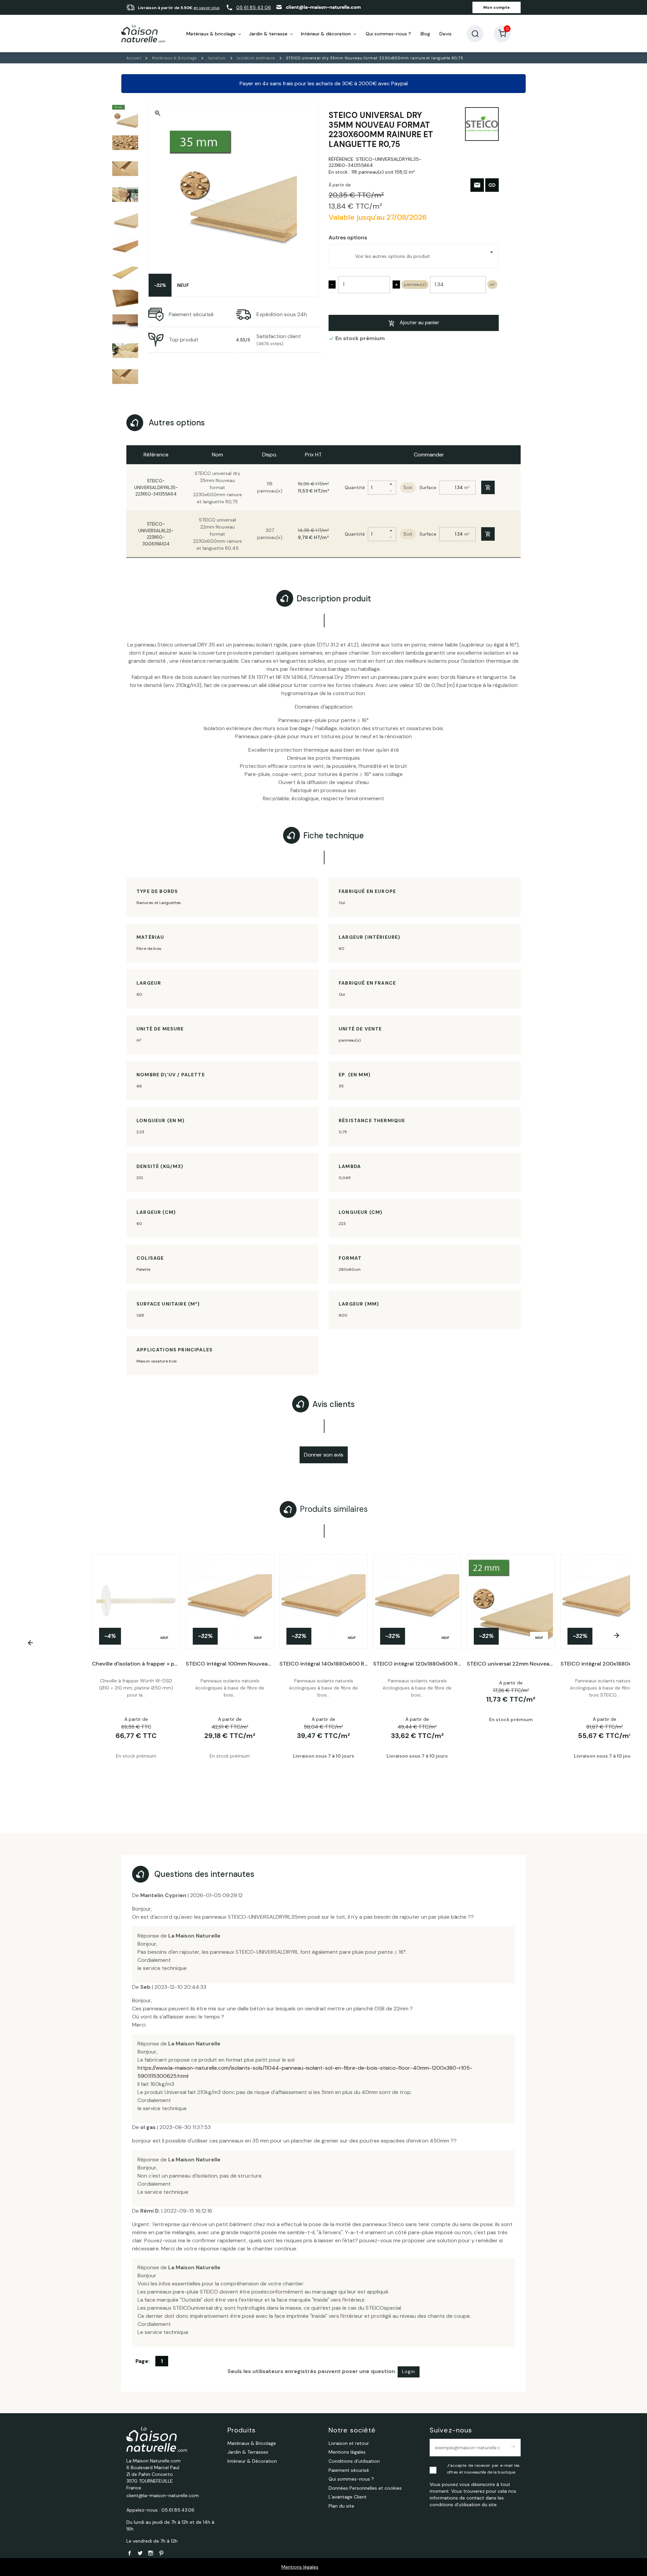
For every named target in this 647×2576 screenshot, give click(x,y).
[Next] (616, 1635)
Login (409, 2372)
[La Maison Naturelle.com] (143, 34)
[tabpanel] (323, 1674)
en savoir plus (207, 8)
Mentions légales (300, 2567)
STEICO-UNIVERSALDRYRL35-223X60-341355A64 (156, 487)
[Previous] (31, 1643)
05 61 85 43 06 (254, 7)
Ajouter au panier (419, 323)
